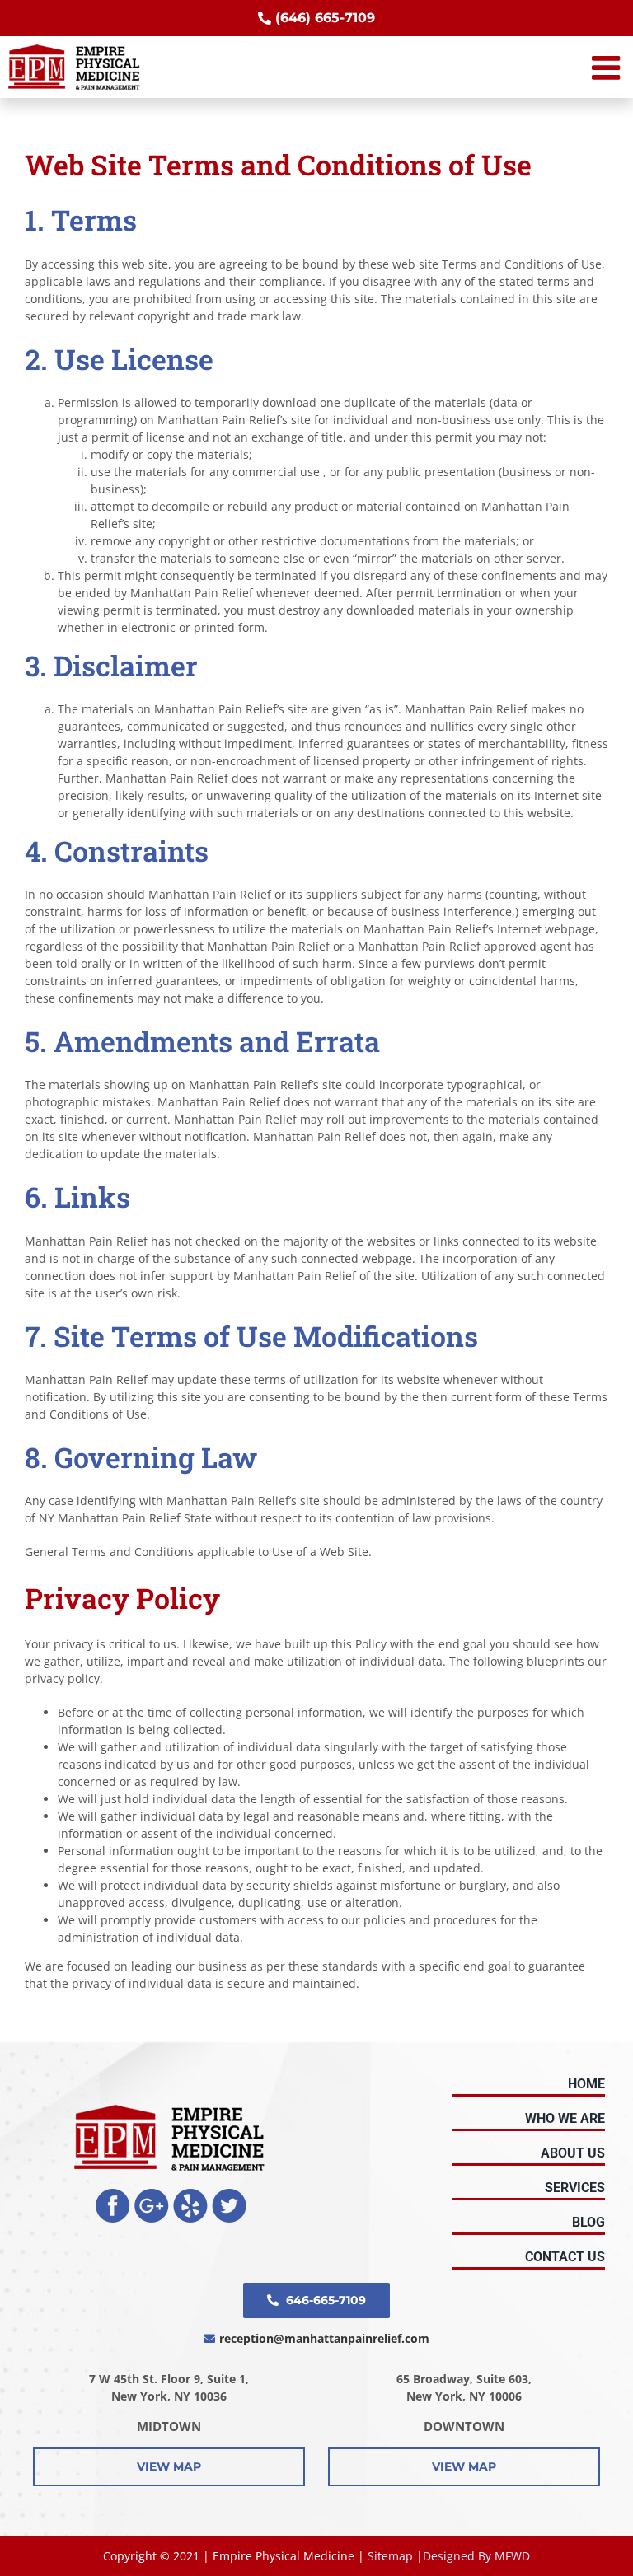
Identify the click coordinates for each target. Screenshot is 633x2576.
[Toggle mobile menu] (608, 68)
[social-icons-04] (229, 2194)
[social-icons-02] (152, 2194)
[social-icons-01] (113, 2194)
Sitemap (390, 2556)
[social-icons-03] (190, 2194)
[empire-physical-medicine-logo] (169, 2110)
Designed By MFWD (476, 2556)
